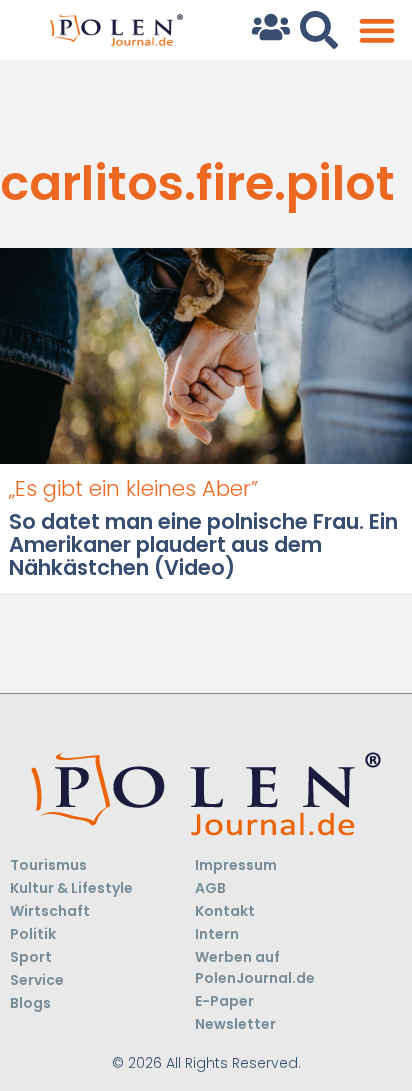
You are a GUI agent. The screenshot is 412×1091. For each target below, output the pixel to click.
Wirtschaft (50, 911)
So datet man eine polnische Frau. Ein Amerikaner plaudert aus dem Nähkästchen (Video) (203, 544)
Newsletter (235, 1024)
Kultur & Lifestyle (71, 888)
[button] (376, 30)
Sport (31, 957)
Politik (33, 934)
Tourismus (48, 865)
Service (37, 980)
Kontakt (225, 911)
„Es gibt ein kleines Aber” (133, 488)
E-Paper (224, 1001)
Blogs (30, 1003)
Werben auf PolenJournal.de (255, 967)
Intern (217, 934)
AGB (210, 888)
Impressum (236, 865)
